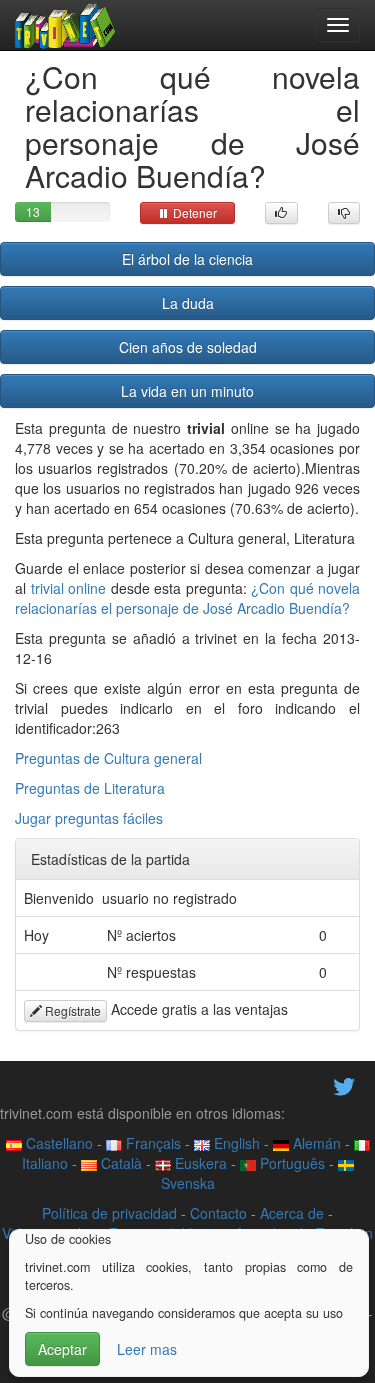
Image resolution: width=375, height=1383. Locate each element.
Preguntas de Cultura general (108, 758)
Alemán (315, 1143)
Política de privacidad (109, 1213)
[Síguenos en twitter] (344, 1085)
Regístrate (71, 1010)
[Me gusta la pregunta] (281, 213)
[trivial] (65, 25)
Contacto (218, 1213)
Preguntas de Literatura (90, 788)
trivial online (69, 588)
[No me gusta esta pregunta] (344, 213)
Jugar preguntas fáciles (89, 818)
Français (151, 1143)
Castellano (57, 1143)
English (235, 1143)
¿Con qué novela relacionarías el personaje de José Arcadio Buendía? (187, 598)
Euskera (199, 1163)
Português (290, 1163)
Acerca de (292, 1213)
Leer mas (147, 1349)
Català (119, 1163)
